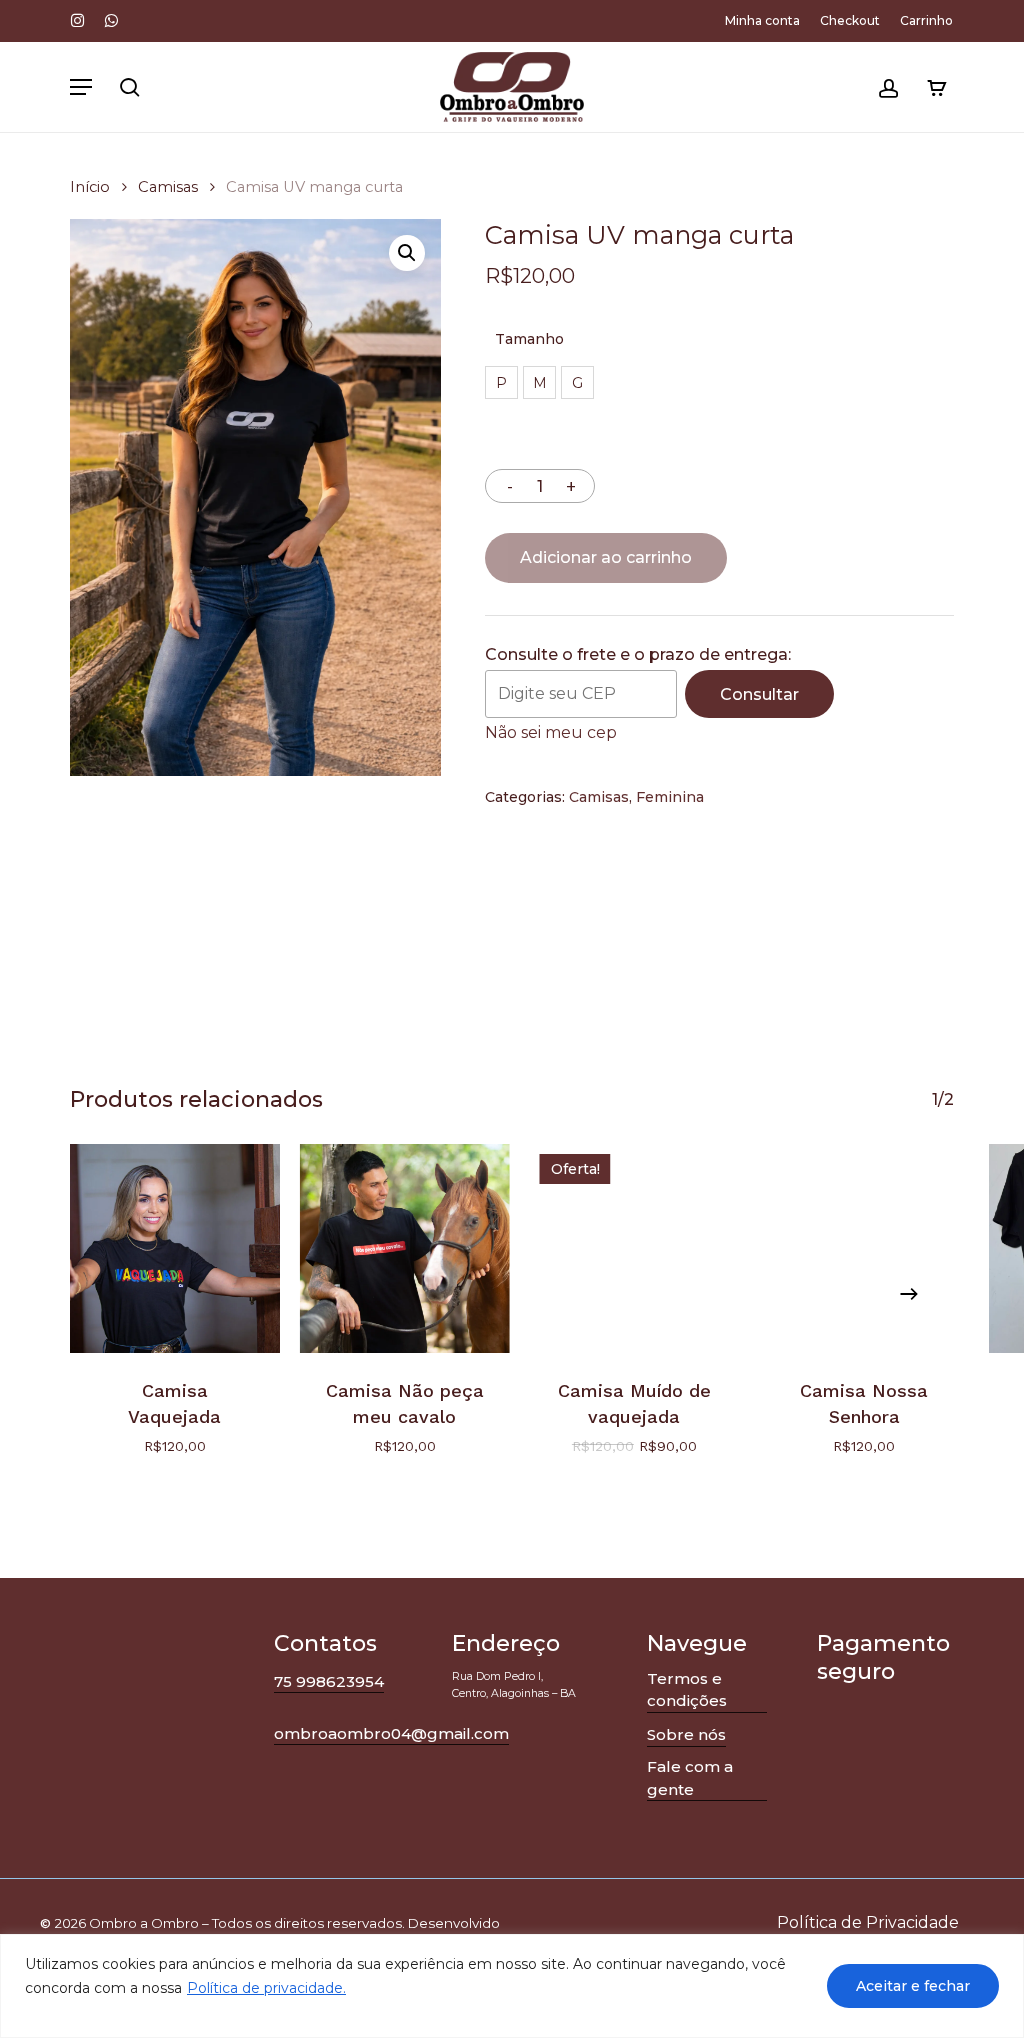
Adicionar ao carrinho (606, 557)
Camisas (168, 187)
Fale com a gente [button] (690, 1778)
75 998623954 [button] (329, 1681)
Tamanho (529, 339)
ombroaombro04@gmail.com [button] (391, 1733)
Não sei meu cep (551, 732)
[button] (81, 87)
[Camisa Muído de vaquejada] (635, 1249)
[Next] (909, 1294)
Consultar (759, 694)
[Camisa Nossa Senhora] (864, 1249)
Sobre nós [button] (686, 1734)
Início (90, 187)
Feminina (670, 797)
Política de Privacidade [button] (868, 1922)
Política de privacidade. (266, 1988)
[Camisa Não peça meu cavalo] (405, 1249)
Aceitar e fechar (913, 1986)
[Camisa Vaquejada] (175, 1249)
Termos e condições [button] (687, 1690)
